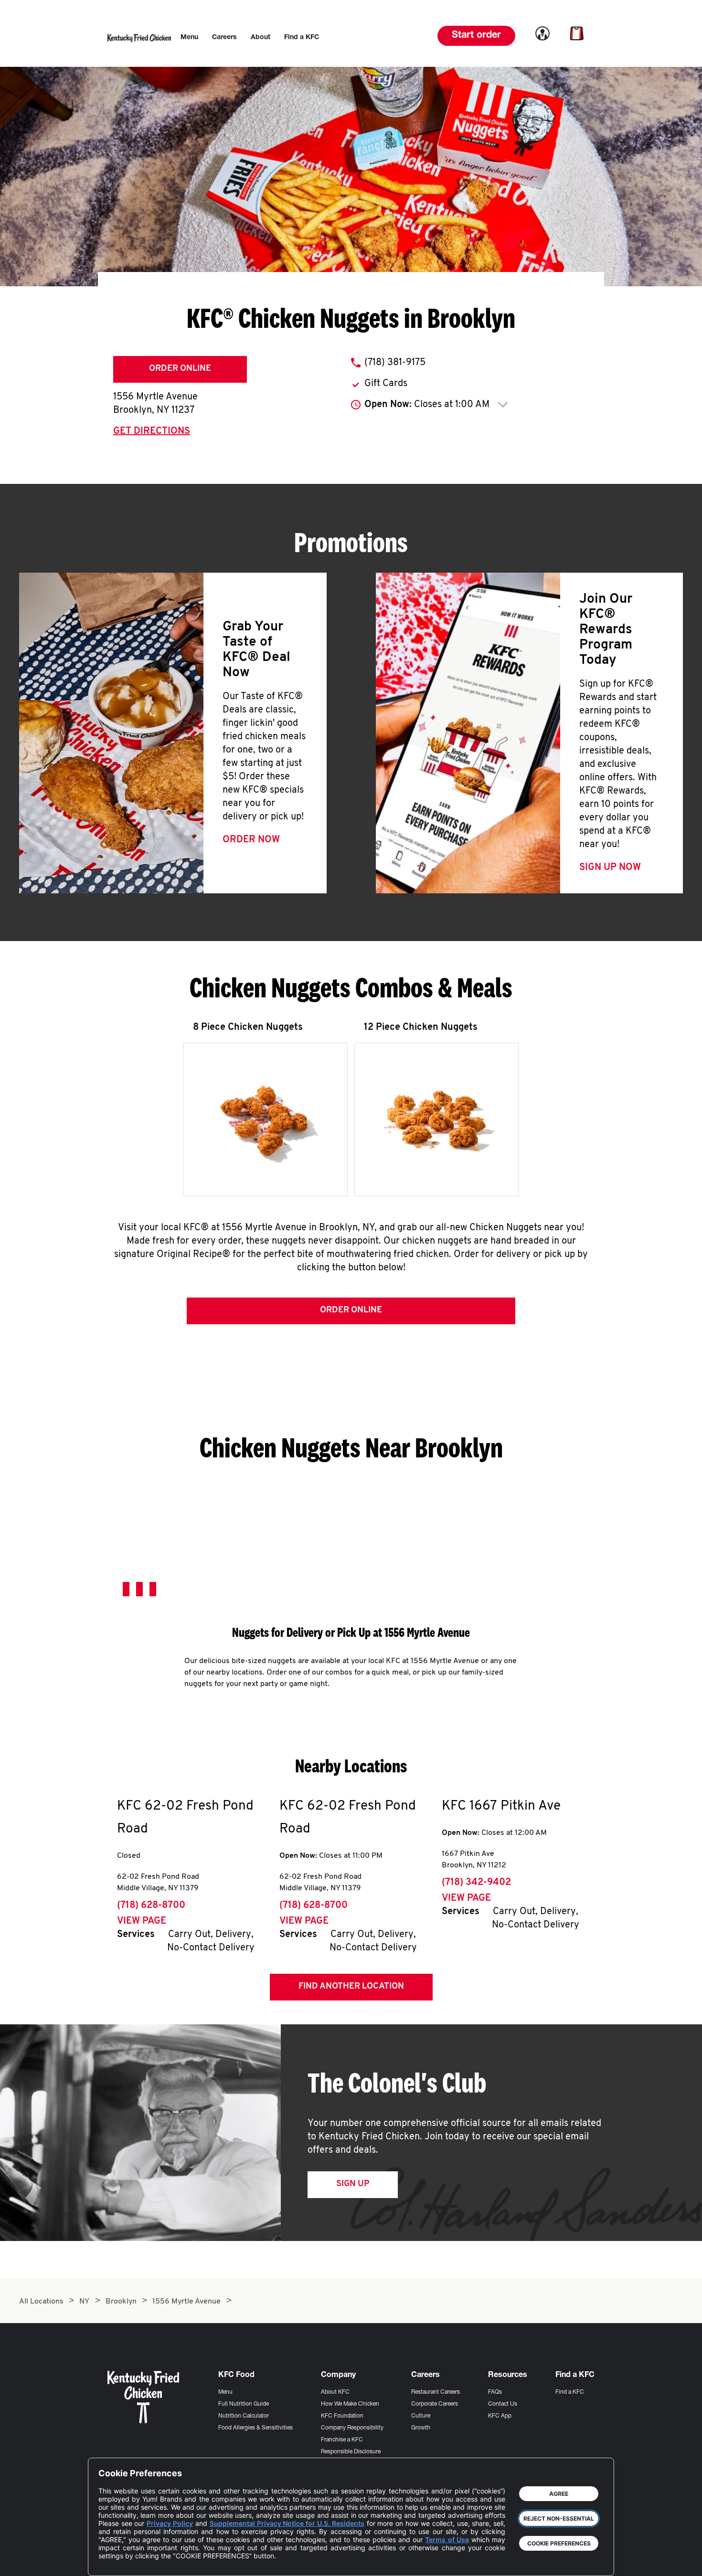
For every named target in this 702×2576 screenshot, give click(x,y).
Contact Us (503, 2404)
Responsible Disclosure (351, 2452)
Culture (421, 2416)
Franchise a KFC (342, 2440)
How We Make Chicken (350, 2404)
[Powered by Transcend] (114, 2561)
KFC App (500, 2416)
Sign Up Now (610, 868)
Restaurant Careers (436, 2392)
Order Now (251, 840)
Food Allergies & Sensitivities (255, 2428)
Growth (421, 2428)
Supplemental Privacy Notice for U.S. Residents (287, 2523)
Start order (476, 36)
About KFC (335, 2392)
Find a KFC (570, 2392)
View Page (142, 1921)
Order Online (180, 369)
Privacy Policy (170, 2523)
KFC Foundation (342, 2416)
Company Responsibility (352, 2428)
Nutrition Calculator (244, 2416)
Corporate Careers (435, 2404)
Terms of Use (447, 2539)
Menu (225, 2392)
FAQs (495, 2392)
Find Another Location (351, 1987)
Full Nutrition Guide (244, 2404)
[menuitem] (189, 38)
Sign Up (353, 2184)
